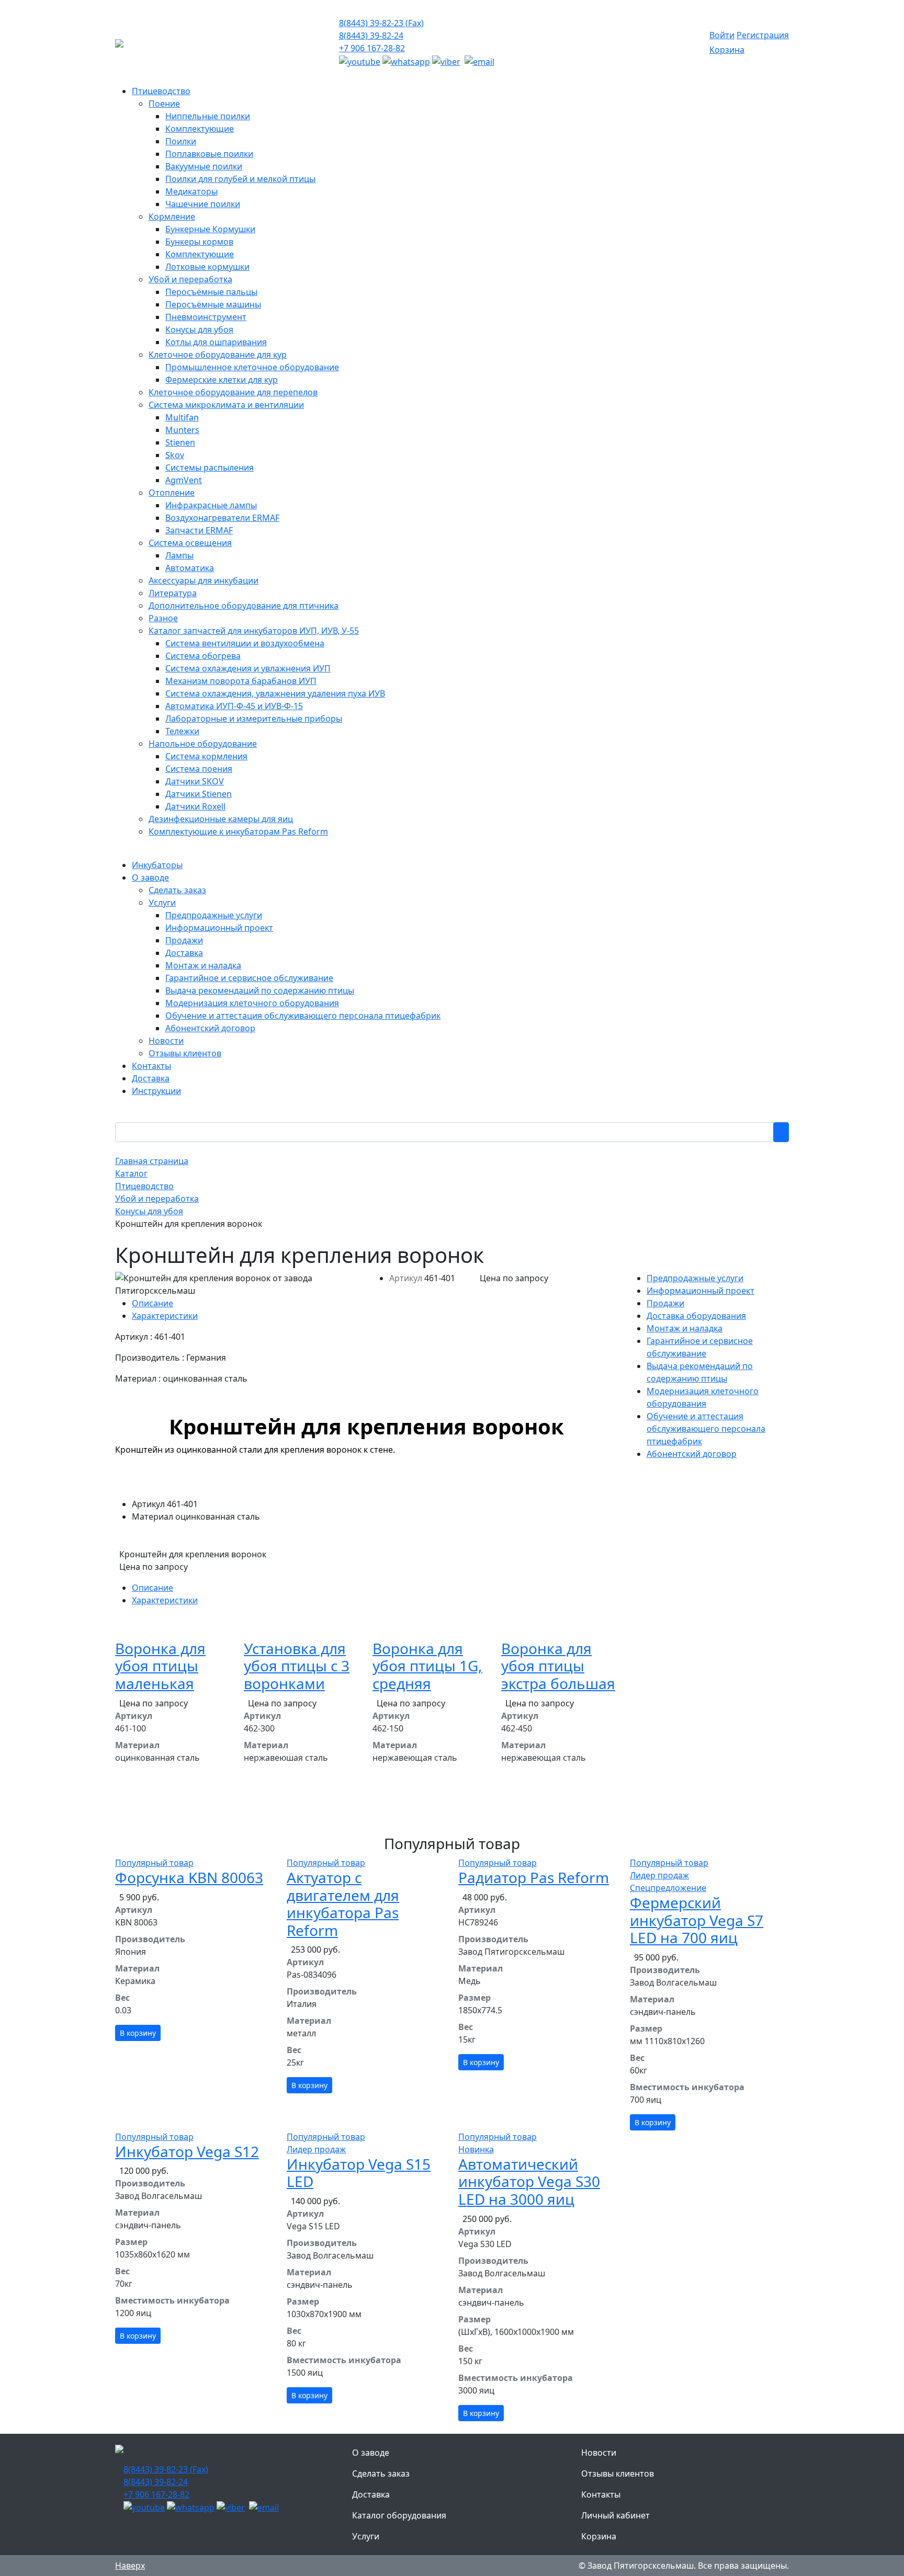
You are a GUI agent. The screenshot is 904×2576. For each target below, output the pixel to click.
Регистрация (763, 35)
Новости (599, 2453)
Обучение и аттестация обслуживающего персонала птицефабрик (706, 1429)
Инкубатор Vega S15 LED (359, 2173)
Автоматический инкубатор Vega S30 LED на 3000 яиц (529, 2181)
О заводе (371, 2453)
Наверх (130, 2566)
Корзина (727, 50)
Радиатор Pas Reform (534, 1877)
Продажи (665, 1303)
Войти (722, 35)
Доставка (371, 2494)
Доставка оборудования (696, 1316)
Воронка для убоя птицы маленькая (160, 1666)
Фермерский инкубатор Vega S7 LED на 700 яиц (697, 1920)
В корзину (138, 2033)
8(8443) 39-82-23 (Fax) (381, 23)
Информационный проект (700, 1291)
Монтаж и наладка (685, 1328)
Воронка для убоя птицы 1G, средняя (427, 1666)
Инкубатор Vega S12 (187, 2151)
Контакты (601, 2494)
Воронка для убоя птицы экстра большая (558, 1666)
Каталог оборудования (399, 2515)
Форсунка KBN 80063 (189, 1877)
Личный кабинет (615, 2515)
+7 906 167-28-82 (372, 48)
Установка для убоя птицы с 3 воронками (297, 1666)
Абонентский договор (692, 1454)
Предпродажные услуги (695, 1278)
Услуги (366, 2536)
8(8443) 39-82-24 (371, 36)
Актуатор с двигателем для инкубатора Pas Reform (343, 1904)
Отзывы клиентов (618, 2474)
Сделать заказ (381, 2474)
